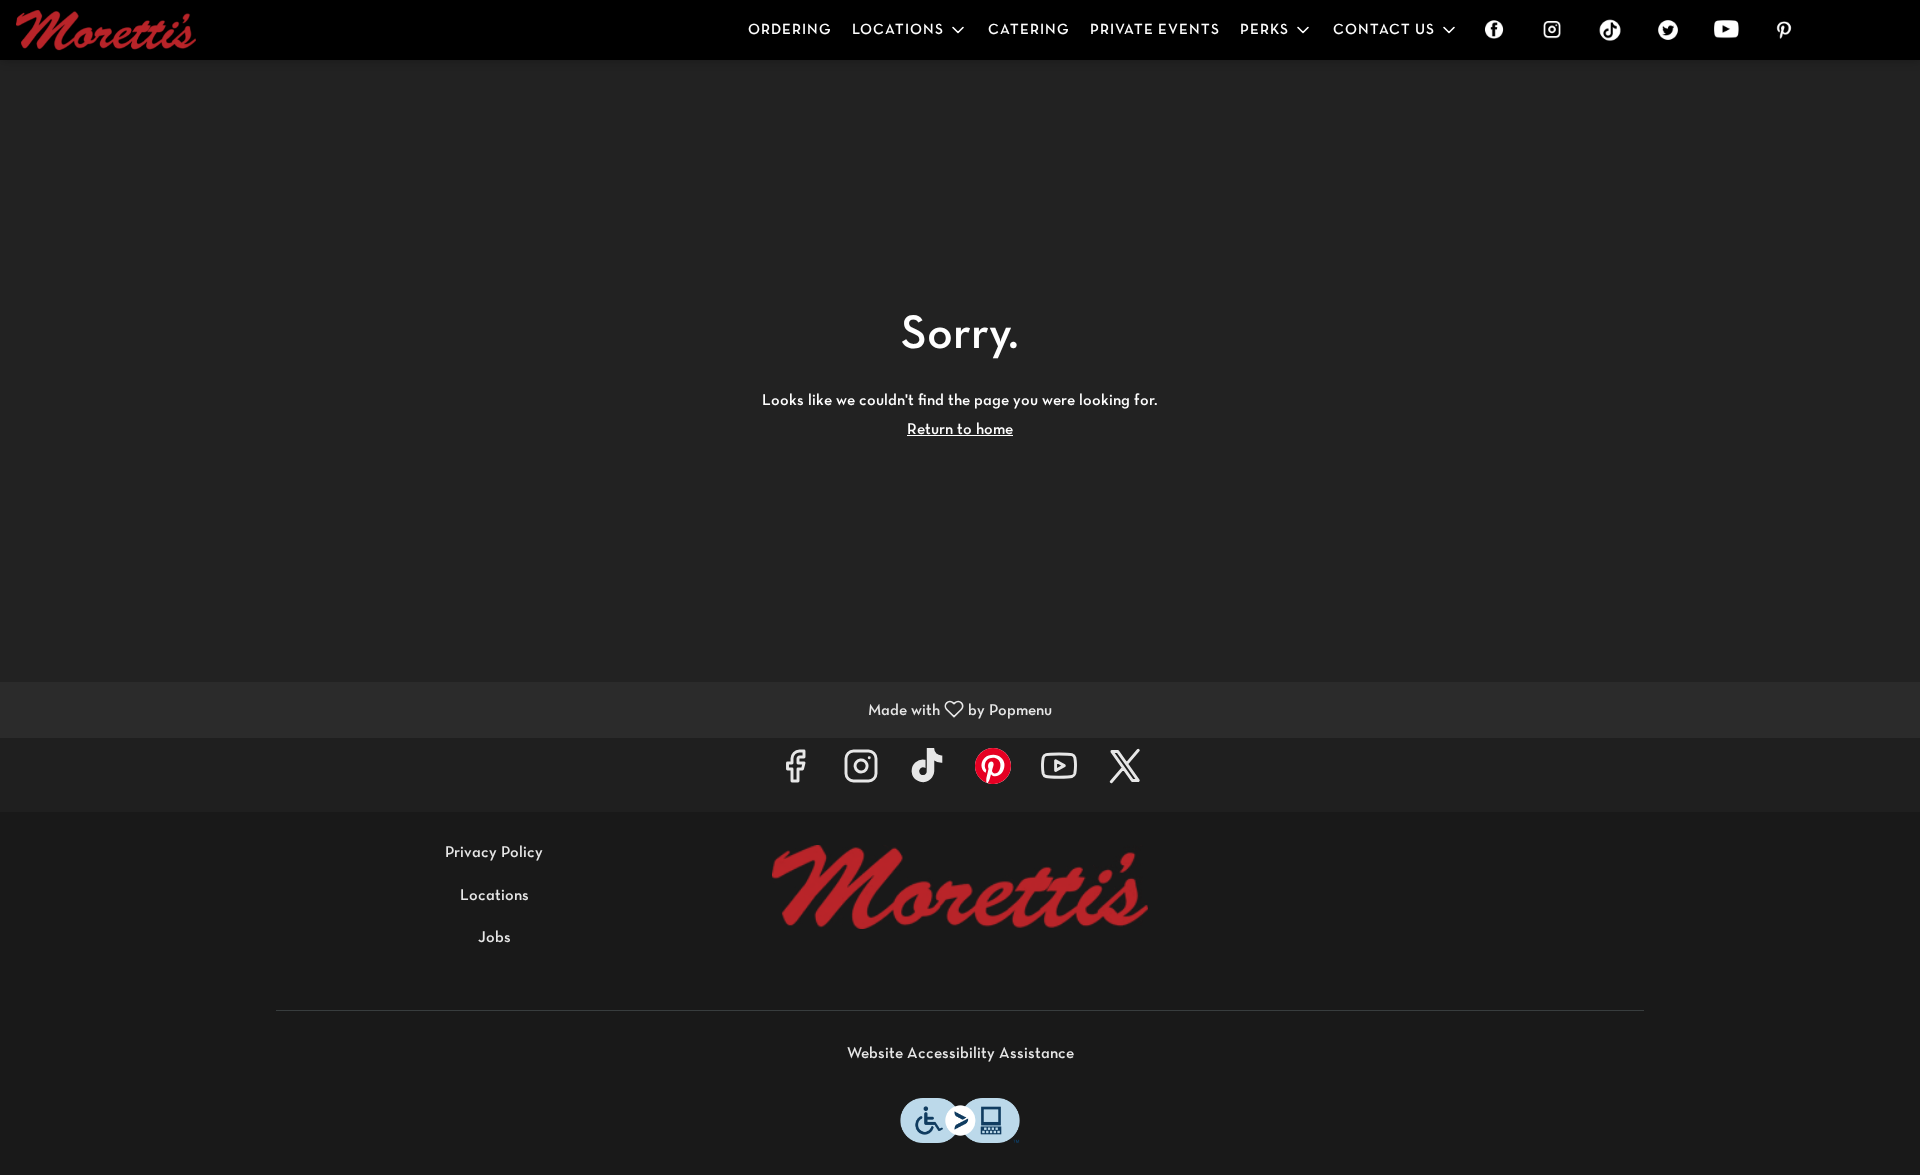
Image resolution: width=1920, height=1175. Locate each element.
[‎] (1498, 30)
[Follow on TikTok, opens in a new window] (927, 774)
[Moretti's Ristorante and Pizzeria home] (106, 30)
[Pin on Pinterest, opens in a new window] (993, 774)
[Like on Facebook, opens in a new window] (795, 774)
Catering (1029, 30)
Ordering (790, 30)
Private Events (1155, 30)
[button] (910, 30)
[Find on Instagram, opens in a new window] (861, 774)
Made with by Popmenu (533, 710)
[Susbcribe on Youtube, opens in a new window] (1059, 774)
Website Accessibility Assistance (960, 1054)
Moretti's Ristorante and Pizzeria (960, 887)
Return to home (960, 430)
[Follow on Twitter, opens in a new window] (1125, 774)
